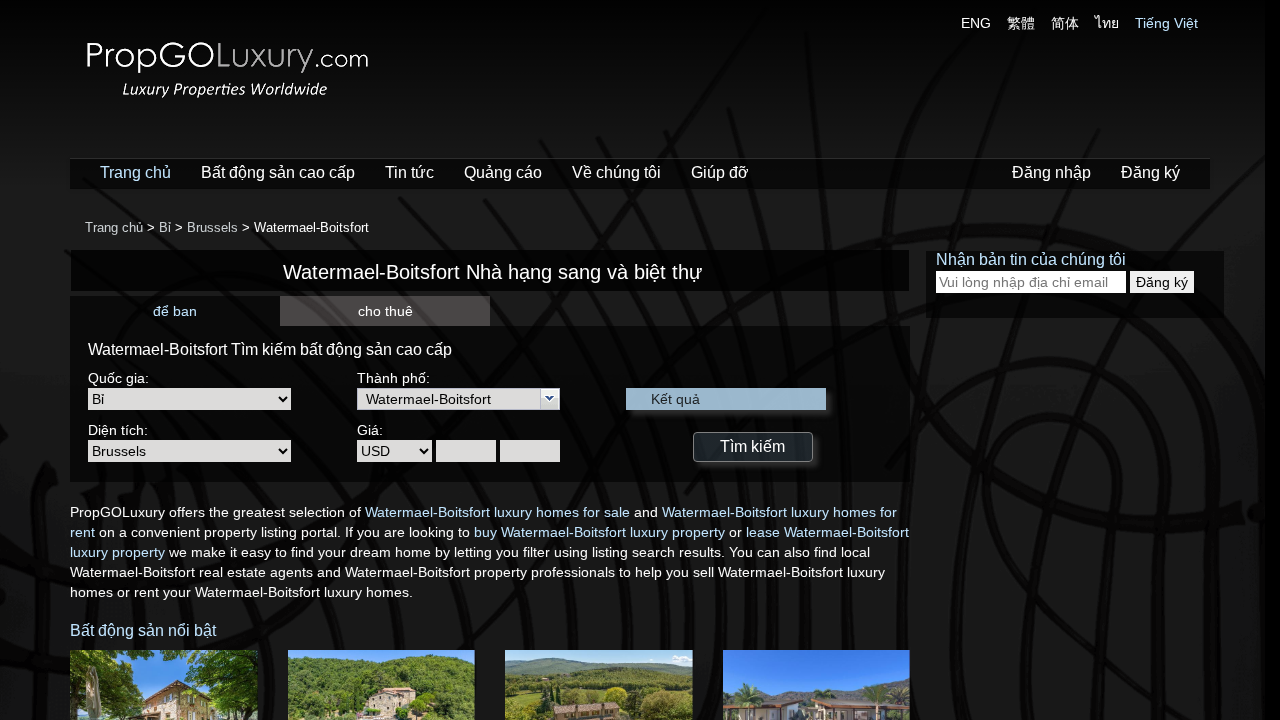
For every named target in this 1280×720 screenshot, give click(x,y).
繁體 (1021, 23)
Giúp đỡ (720, 172)
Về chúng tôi (616, 172)
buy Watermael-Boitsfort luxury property (599, 532)
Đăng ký (1150, 172)
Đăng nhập (1051, 172)
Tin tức (409, 172)
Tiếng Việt (1166, 23)
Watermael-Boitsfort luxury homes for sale (497, 512)
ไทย (1107, 23)
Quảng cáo (503, 172)
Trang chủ (135, 172)
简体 (1065, 23)
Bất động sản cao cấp (278, 172)
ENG (976, 23)
